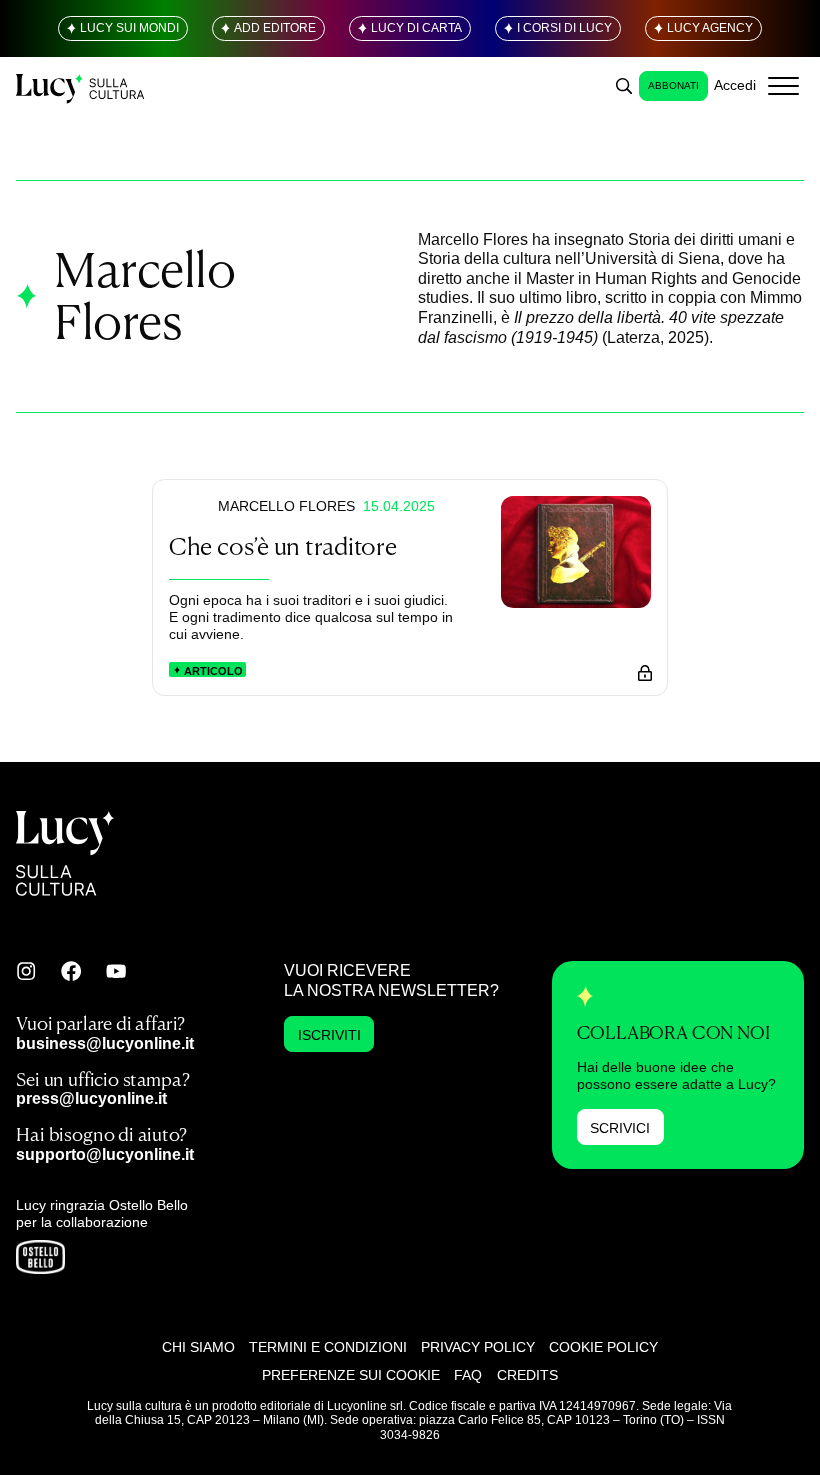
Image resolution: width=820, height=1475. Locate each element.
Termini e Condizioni (328, 1347)
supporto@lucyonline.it (105, 1154)
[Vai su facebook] (71, 971)
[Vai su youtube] (116, 971)
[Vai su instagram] (26, 971)
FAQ (468, 1375)
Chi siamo (198, 1347)
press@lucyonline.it (91, 1098)
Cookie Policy (603, 1347)
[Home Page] (81, 85)
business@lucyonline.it (105, 1043)
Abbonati (673, 85)
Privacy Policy (478, 1347)
